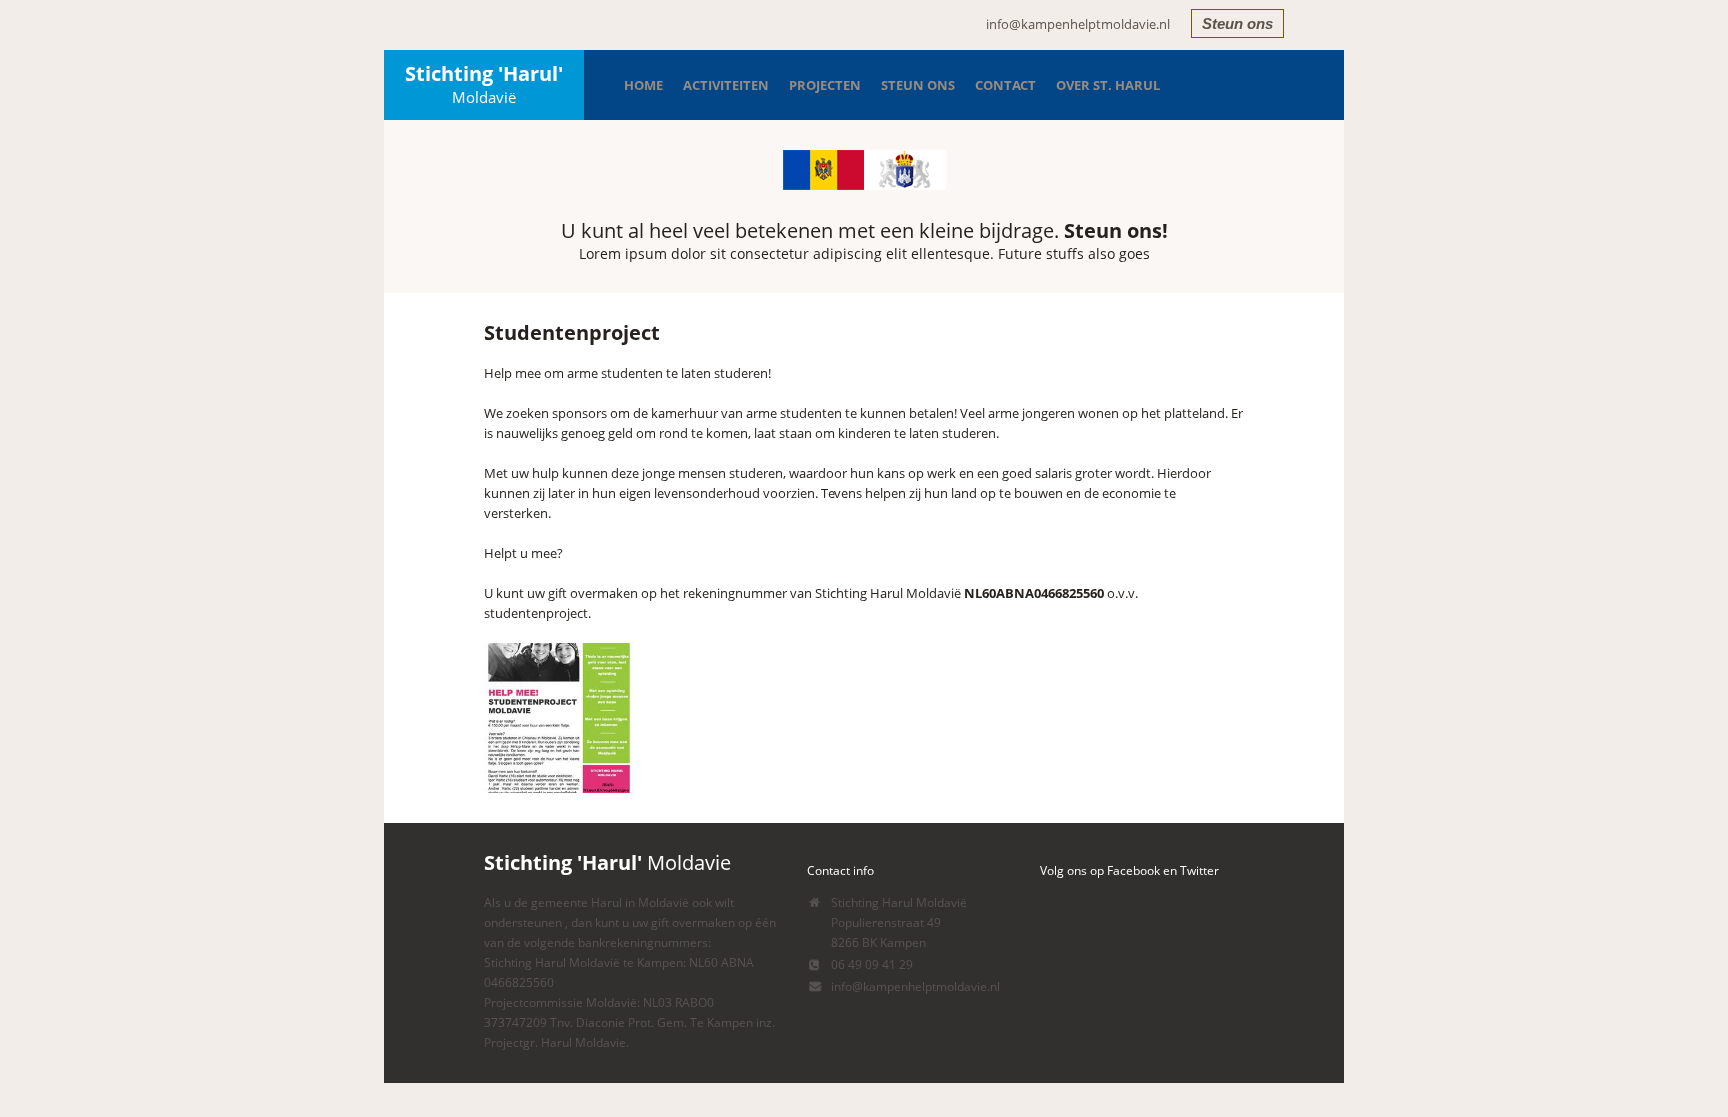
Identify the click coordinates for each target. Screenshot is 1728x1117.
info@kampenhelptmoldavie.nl (1078, 24)
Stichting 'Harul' (484, 83)
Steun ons (1237, 23)
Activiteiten (726, 85)
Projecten (825, 85)
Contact (1005, 85)
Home (643, 85)
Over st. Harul (1108, 85)
